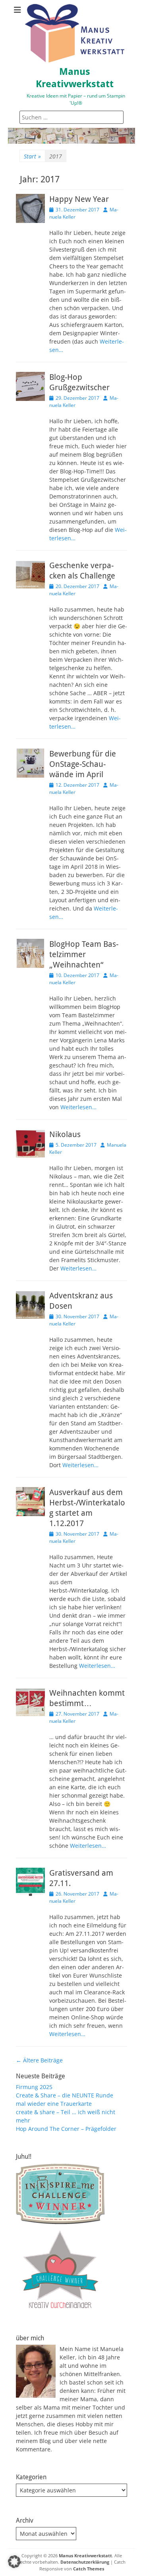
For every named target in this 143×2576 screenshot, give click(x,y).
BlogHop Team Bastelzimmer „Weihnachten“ (84, 954)
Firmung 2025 (34, 2087)
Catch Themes (89, 2569)
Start (32, 156)
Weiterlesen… (78, 1107)
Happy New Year (79, 199)
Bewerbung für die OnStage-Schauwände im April (83, 764)
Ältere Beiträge (39, 2060)
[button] (14, 2562)
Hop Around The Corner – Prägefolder (66, 2129)
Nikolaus (65, 1134)
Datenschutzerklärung (85, 2562)
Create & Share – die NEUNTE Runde (65, 2095)
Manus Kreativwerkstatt (85, 2555)
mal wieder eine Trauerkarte (54, 2104)
